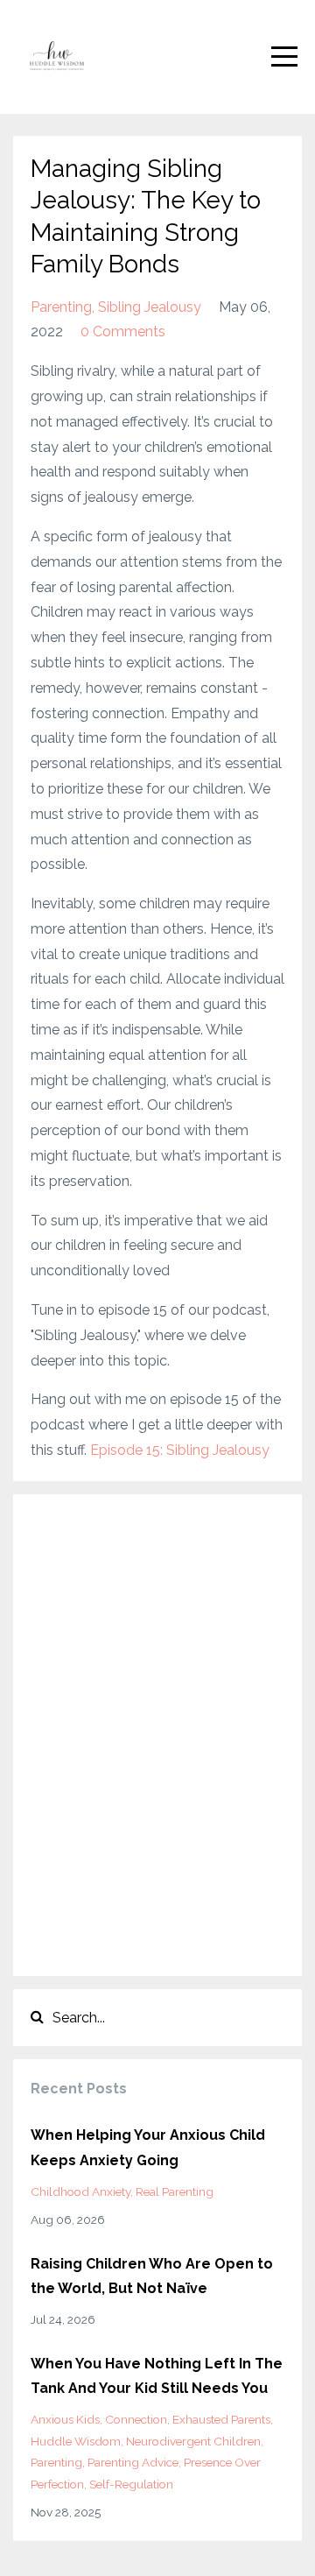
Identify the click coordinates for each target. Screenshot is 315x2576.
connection (136, 2419)
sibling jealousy (150, 307)
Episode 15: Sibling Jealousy (180, 1450)
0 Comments (123, 332)
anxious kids (65, 2419)
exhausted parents (221, 2419)
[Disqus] (157, 1731)
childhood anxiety (80, 2191)
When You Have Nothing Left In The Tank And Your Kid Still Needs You (157, 2376)
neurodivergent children (193, 2441)
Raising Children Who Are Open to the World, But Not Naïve (152, 2276)
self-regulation (131, 2484)
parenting (61, 307)
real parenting (175, 2191)
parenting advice (133, 2462)
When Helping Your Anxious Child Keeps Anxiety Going (148, 2148)
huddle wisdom (76, 2441)
